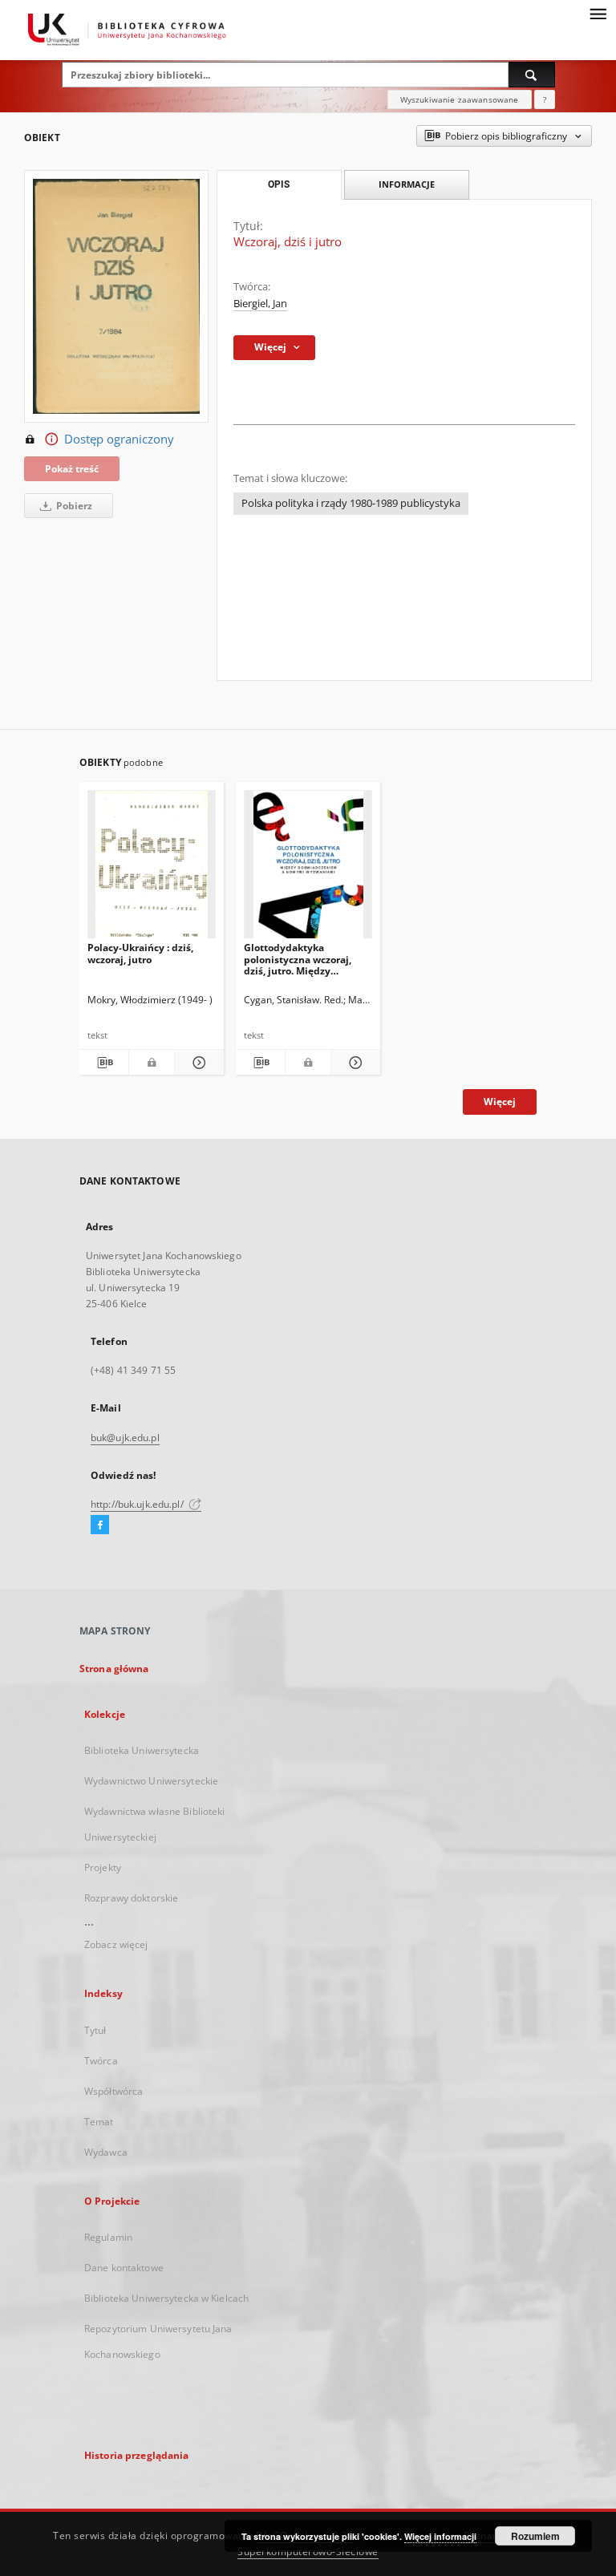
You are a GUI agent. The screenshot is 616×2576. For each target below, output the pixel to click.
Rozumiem (535, 2536)
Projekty (103, 1867)
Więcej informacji (440, 2536)
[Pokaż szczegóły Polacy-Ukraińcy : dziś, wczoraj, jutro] (197, 1063)
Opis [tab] (279, 184)
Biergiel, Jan (260, 304)
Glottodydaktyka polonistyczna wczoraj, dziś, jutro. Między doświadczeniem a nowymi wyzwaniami (298, 959)
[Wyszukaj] (532, 75)
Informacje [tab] (407, 184)
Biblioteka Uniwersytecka (142, 1750)
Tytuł (95, 2030)
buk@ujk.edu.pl (125, 1438)
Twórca (101, 2061)
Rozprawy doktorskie (131, 1898)
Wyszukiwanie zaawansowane (460, 99)
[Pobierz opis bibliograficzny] (104, 1063)
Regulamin (108, 2237)
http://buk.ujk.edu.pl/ (138, 1504)
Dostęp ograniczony (119, 439)
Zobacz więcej (116, 1944)
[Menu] (598, 13)
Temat (99, 2122)
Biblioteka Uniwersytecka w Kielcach (166, 2298)
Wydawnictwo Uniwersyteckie (151, 1781)
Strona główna (114, 1669)
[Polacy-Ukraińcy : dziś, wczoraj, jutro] (152, 869)
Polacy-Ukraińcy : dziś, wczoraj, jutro (140, 953)
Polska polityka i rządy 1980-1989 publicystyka (351, 503)
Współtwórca (113, 2091)
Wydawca (106, 2152)
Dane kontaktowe (124, 2268)
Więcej (500, 1102)
